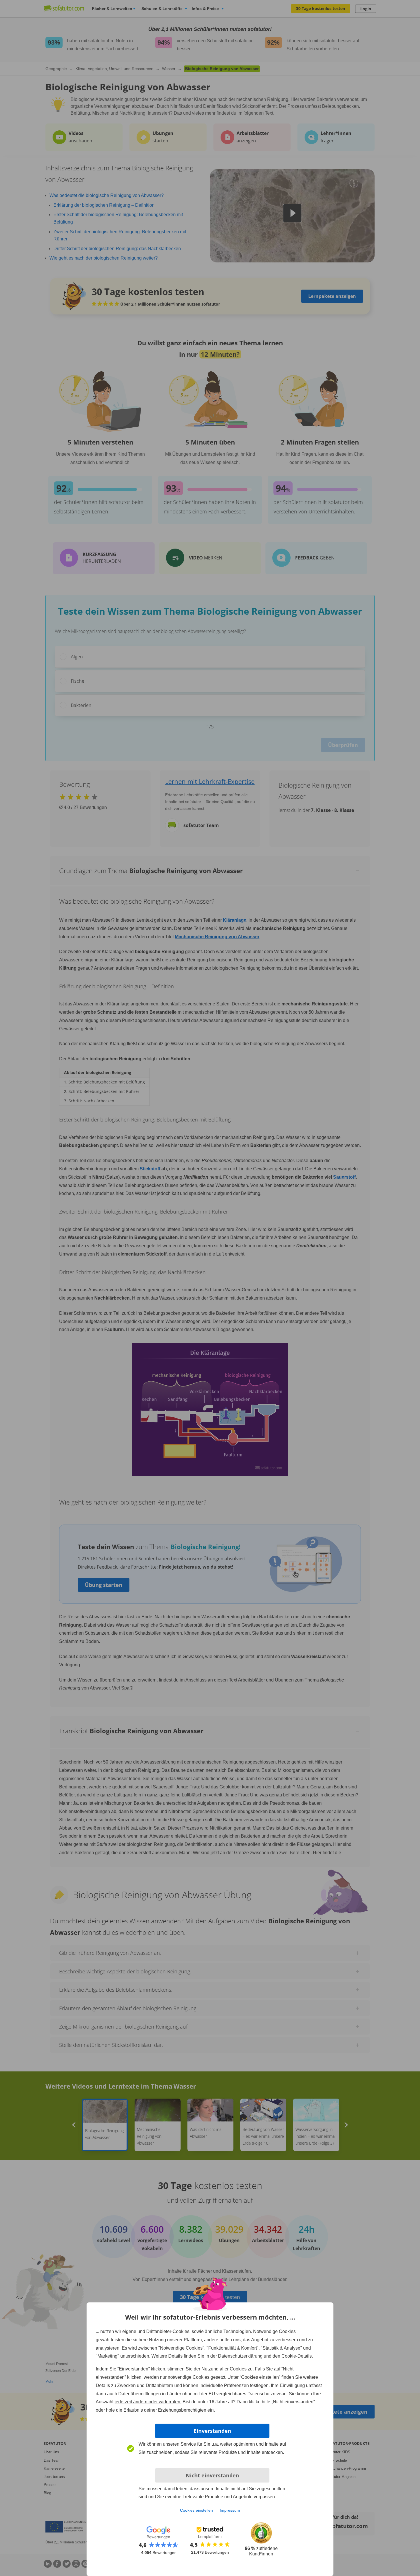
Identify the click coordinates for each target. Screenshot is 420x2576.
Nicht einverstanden (212, 2475)
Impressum (230, 2510)
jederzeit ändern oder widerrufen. (148, 2402)
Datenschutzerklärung (240, 2356)
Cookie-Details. (297, 2356)
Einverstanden (212, 2431)
